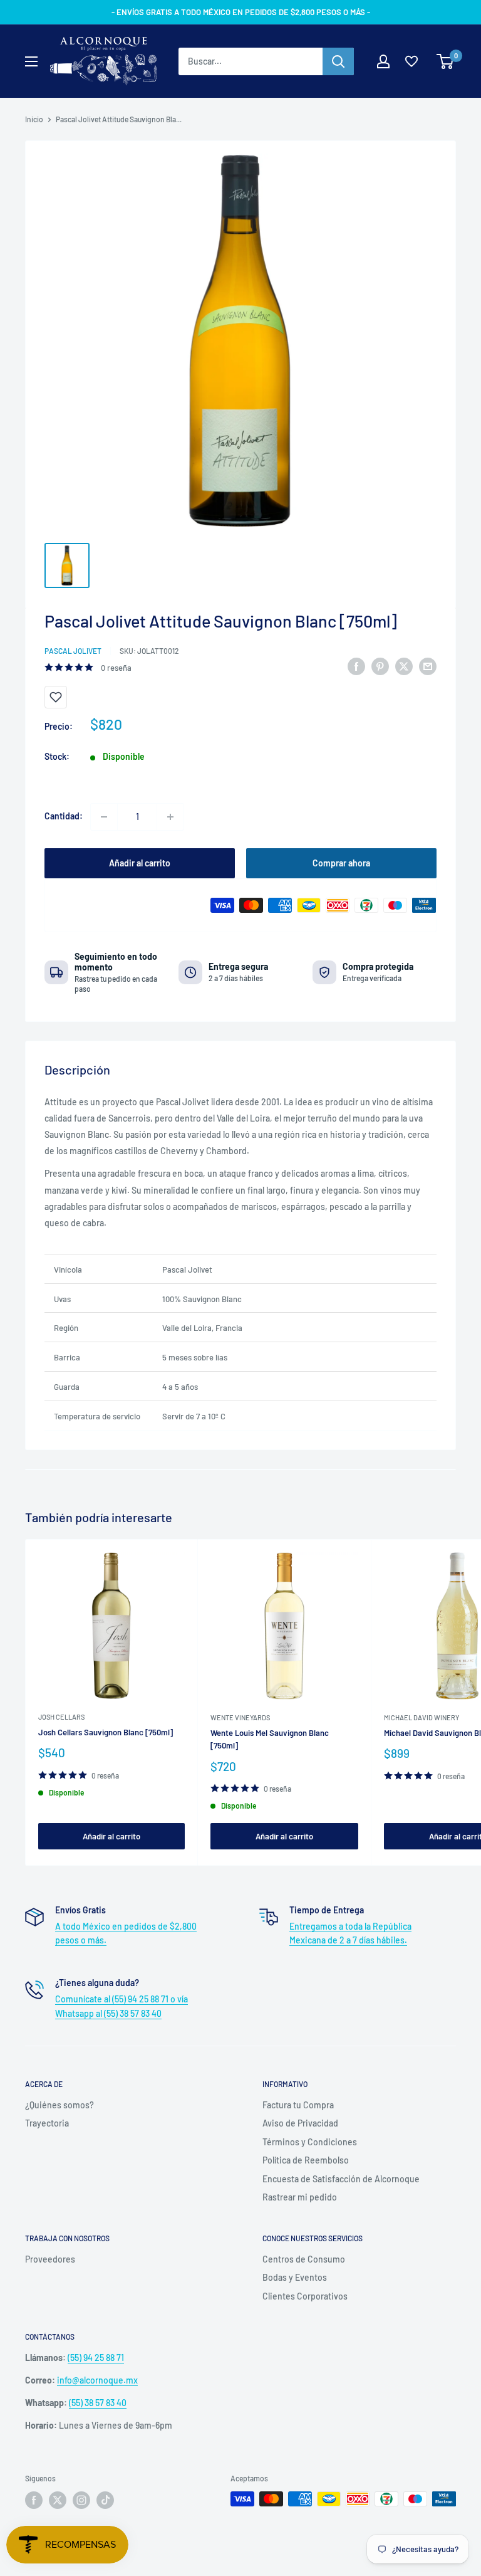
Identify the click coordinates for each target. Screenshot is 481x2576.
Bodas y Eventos (295, 2277)
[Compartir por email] (428, 666)
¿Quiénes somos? (59, 2105)
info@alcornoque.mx (97, 2380)
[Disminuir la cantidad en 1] (104, 817)
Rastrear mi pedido (300, 2197)
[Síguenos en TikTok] (105, 2500)
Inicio (34, 119)
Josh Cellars (61, 1717)
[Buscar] (338, 61)
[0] (446, 61)
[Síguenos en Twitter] (58, 2500)
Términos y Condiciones (310, 2142)
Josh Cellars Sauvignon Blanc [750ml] (106, 1732)
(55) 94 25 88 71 (96, 2358)
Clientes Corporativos (305, 2296)
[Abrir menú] (31, 61)
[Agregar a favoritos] (56, 697)
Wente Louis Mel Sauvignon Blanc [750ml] (270, 1739)
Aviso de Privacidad (300, 2123)
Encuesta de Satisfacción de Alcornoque (341, 2179)
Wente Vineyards (240, 1717)
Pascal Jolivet (73, 651)
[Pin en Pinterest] (380, 666)
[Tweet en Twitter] (404, 666)
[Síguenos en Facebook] (34, 2500)
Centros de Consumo (304, 2259)
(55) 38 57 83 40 (98, 2403)
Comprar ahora (341, 863)
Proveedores (50, 2259)
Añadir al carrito (140, 863)
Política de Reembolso (306, 2160)
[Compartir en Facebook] (356, 666)
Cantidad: (64, 816)
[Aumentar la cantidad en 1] (170, 817)
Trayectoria (47, 2123)
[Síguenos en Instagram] (81, 2500)
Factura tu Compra (298, 2105)
